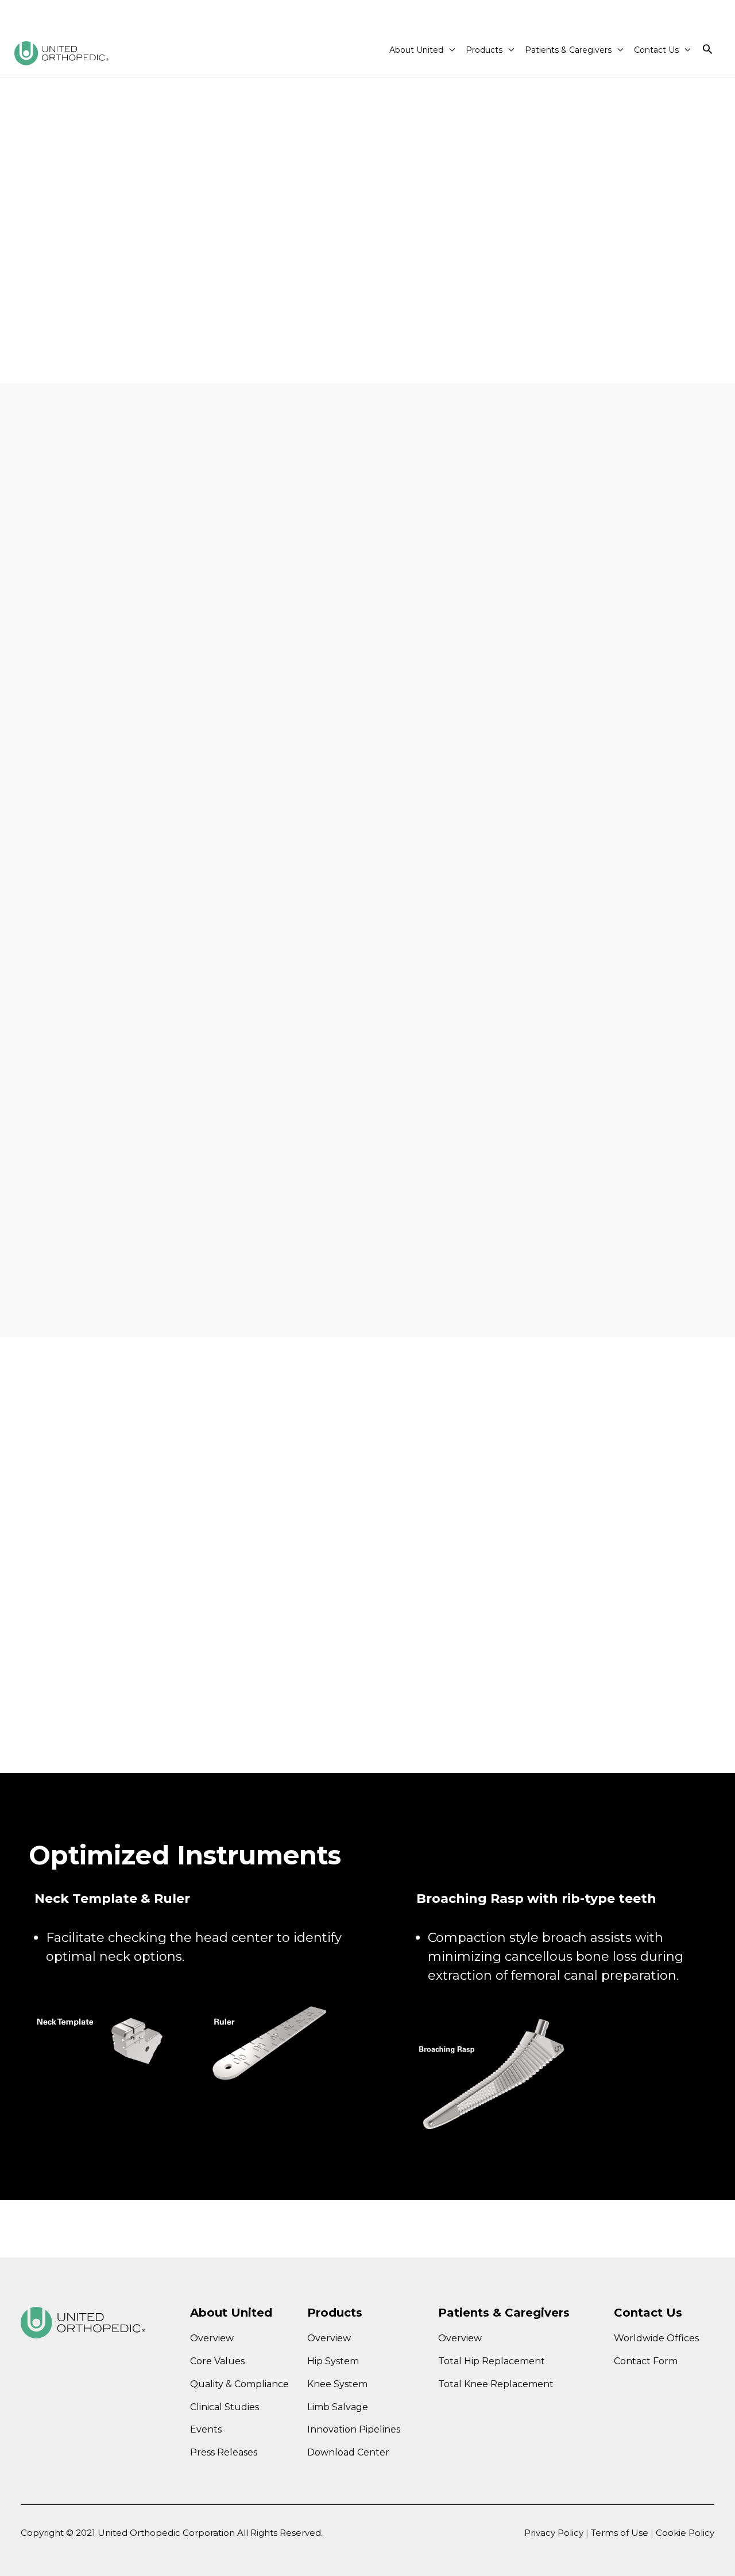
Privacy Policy (554, 2533)
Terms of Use (621, 2533)
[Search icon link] (707, 50)
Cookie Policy (685, 2533)
